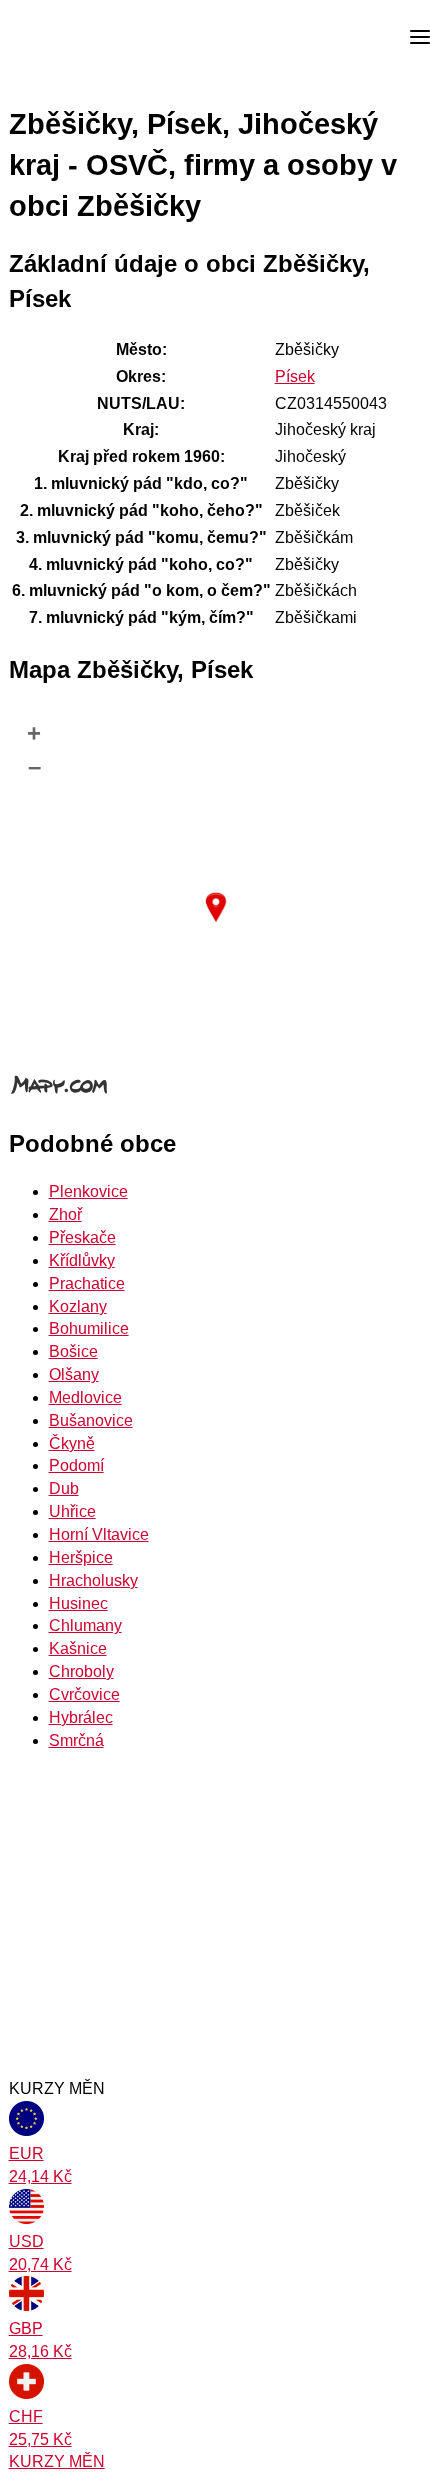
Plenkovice (88, 1191)
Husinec (78, 1603)
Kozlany (78, 1306)
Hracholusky (93, 1580)
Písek (295, 376)
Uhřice (72, 1511)
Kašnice (78, 1648)
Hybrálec (81, 1717)
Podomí (76, 1465)
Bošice (73, 1351)
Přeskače (82, 1237)
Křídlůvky (82, 1260)
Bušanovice (91, 1420)
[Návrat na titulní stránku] (90, 38)
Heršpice (81, 1557)
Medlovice (85, 1397)
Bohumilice (89, 1328)
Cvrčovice (84, 1694)
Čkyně (72, 1443)
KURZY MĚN (57, 2461)
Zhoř (65, 1214)
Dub (64, 1488)
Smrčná (76, 1740)
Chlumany (85, 1625)
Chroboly (81, 1671)
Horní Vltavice (99, 1534)
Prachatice (87, 1283)
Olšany (74, 1374)
